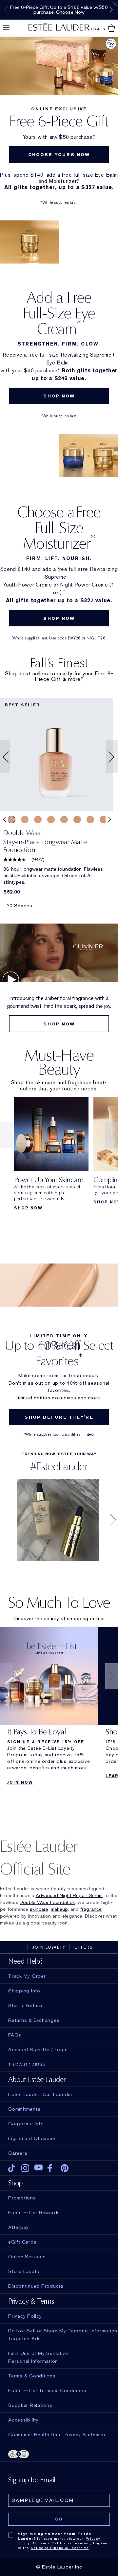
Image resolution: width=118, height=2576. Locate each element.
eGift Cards (22, 2242)
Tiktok (12, 2168)
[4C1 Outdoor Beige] (90, 820)
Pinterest (65, 2168)
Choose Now (70, 12)
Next (111, 9)
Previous (6, 9)
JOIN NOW (20, 1782)
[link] (57, 755)
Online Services (27, 2257)
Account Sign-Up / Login (38, 2050)
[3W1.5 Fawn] (64, 820)
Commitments (24, 2109)
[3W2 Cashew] (77, 820)
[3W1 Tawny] (51, 820)
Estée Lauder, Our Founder (40, 2094)
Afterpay (19, 2227)
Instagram (25, 2168)
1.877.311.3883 (27, 2064)
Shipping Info (24, 1991)
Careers (18, 2153)
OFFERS (84, 1947)
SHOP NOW (59, 396)
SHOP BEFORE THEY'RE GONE (59, 1420)
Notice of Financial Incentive (60, 2548)
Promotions (22, 2198)
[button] (4, 757)
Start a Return (25, 2005)
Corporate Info (26, 2124)
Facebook (52, 2168)
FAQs (15, 2035)
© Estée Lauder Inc (59, 2567)
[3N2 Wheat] (25, 820)
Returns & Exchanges (34, 2020)
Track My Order (27, 1976)
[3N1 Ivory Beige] (12, 820)
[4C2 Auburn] (103, 820)
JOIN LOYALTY (49, 1947)
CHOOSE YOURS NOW (59, 155)
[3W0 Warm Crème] (38, 820)
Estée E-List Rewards (34, 2213)
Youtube (39, 2168)
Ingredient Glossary (32, 2138)
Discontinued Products (36, 2286)
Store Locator (25, 2271)
